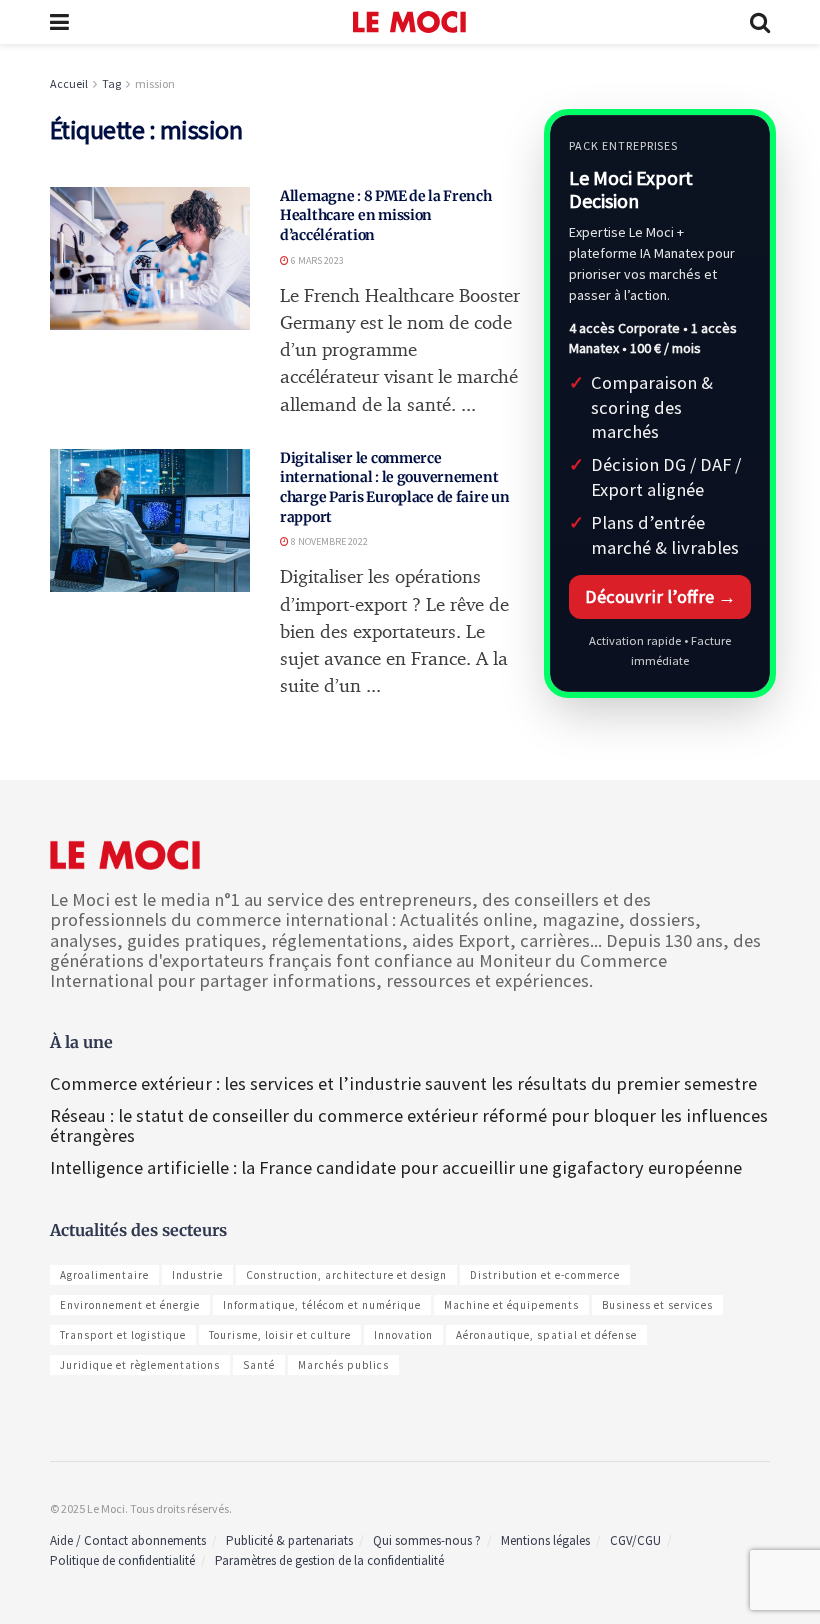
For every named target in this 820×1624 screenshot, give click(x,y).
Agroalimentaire (104, 1275)
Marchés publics (343, 1365)
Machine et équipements (511, 1305)
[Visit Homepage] (409, 22)
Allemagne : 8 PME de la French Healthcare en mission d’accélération (386, 215)
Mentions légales (545, 1540)
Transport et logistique (123, 1335)
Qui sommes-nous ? (427, 1540)
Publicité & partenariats (289, 1540)
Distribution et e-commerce (545, 1275)
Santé (259, 1365)
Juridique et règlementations (140, 1365)
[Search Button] (760, 22)
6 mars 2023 (316, 260)
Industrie (197, 1275)
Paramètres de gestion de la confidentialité (329, 1560)
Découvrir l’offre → (660, 596)
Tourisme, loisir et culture (280, 1335)
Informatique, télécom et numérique (322, 1305)
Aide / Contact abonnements (128, 1540)
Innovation (403, 1335)
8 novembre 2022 (328, 541)
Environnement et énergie (130, 1305)
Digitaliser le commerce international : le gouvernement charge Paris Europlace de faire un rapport (394, 487)
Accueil (69, 83)
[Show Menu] (59, 22)
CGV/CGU (635, 1540)
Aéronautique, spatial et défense (546, 1335)
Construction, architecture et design (346, 1275)
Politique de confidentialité (122, 1560)
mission (155, 83)
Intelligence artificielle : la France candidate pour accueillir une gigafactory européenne (396, 1167)
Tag (111, 83)
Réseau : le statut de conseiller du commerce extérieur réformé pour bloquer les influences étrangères (409, 1125)
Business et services (657, 1305)
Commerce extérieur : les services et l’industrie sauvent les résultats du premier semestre (403, 1083)
